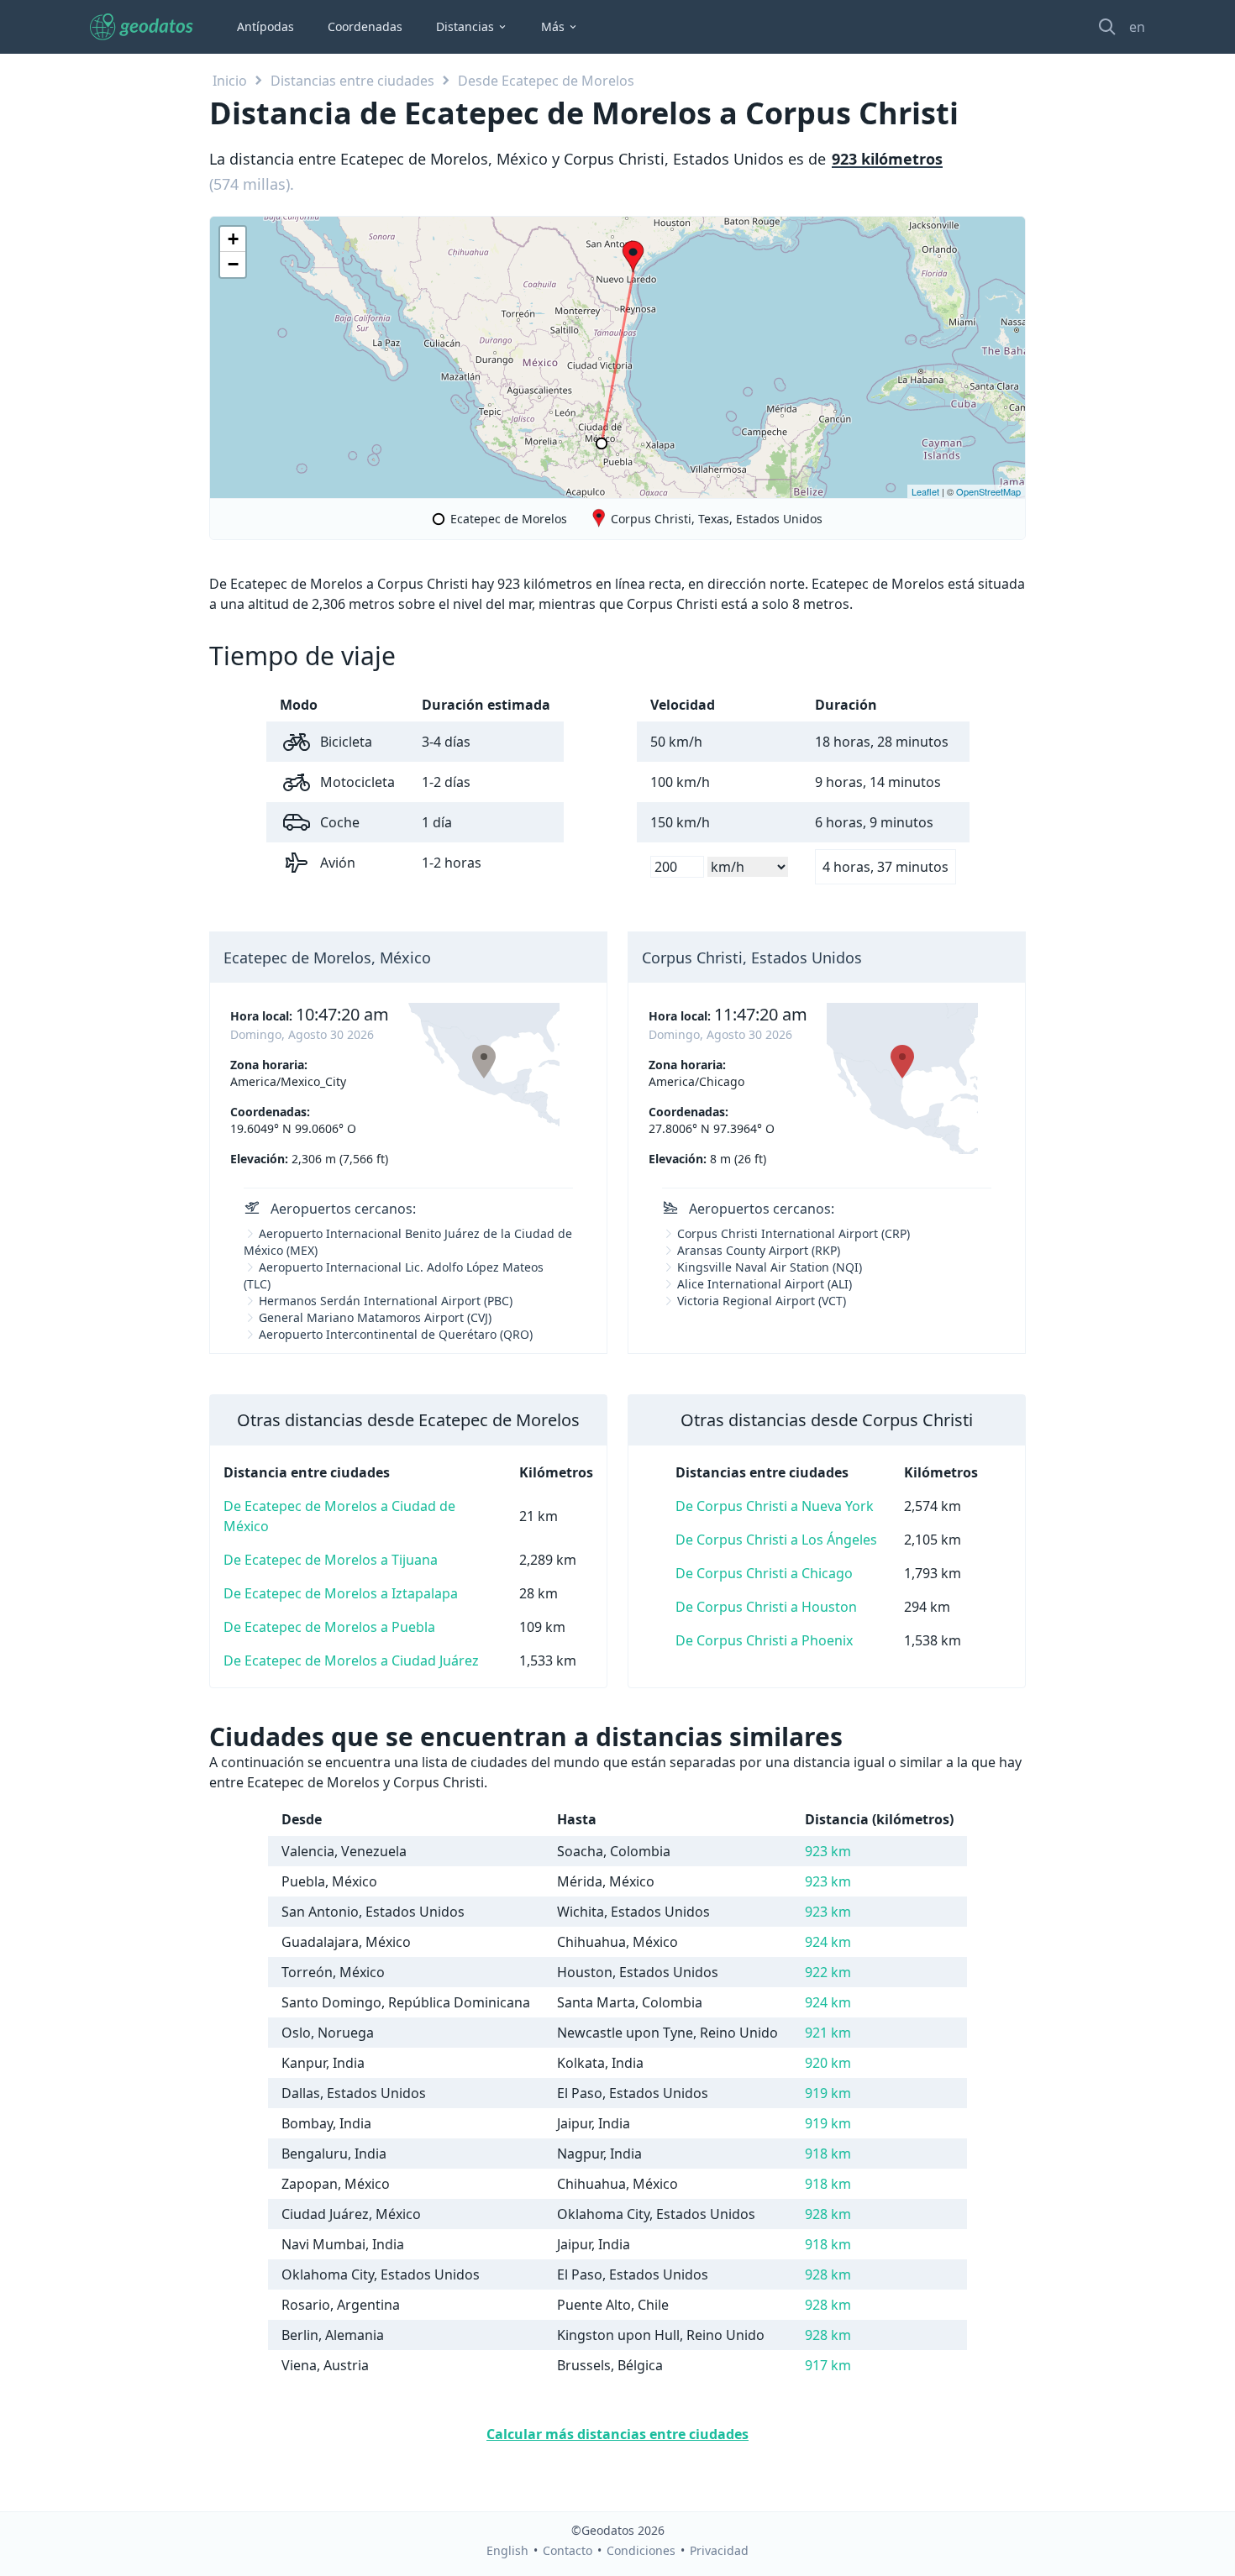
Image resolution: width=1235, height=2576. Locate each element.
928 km (828, 2214)
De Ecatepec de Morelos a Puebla (329, 1627)
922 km (828, 1972)
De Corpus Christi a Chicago (764, 1573)
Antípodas (265, 26)
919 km (828, 2093)
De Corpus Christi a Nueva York (775, 1506)
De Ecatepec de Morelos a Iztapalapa (341, 1593)
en (1137, 27)
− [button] (233, 264)
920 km (828, 2063)
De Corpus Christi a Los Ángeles (776, 1540)
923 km (828, 1851)
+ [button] (233, 239)
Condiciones (641, 2550)
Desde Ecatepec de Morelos (546, 81)
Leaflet (925, 491)
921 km (828, 2033)
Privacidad (719, 2550)
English (507, 2550)
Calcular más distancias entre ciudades (617, 2434)
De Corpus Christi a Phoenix (764, 1640)
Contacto (568, 2550)
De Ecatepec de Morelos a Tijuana (331, 1560)
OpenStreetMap (988, 491)
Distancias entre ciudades (352, 81)
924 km (828, 1942)
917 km (828, 2365)
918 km (828, 2154)
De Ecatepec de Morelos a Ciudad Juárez (351, 1660)
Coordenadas (365, 26)
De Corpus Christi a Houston (766, 1607)
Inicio (230, 81)
